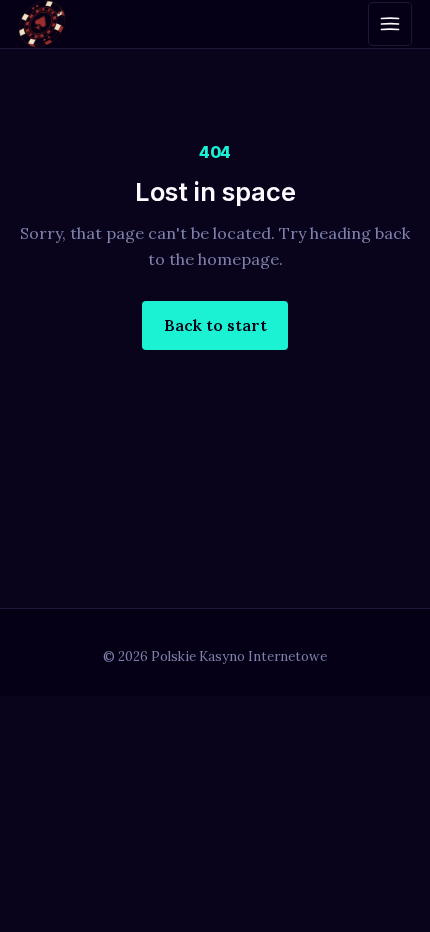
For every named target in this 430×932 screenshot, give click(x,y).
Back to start (215, 325)
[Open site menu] (390, 24)
